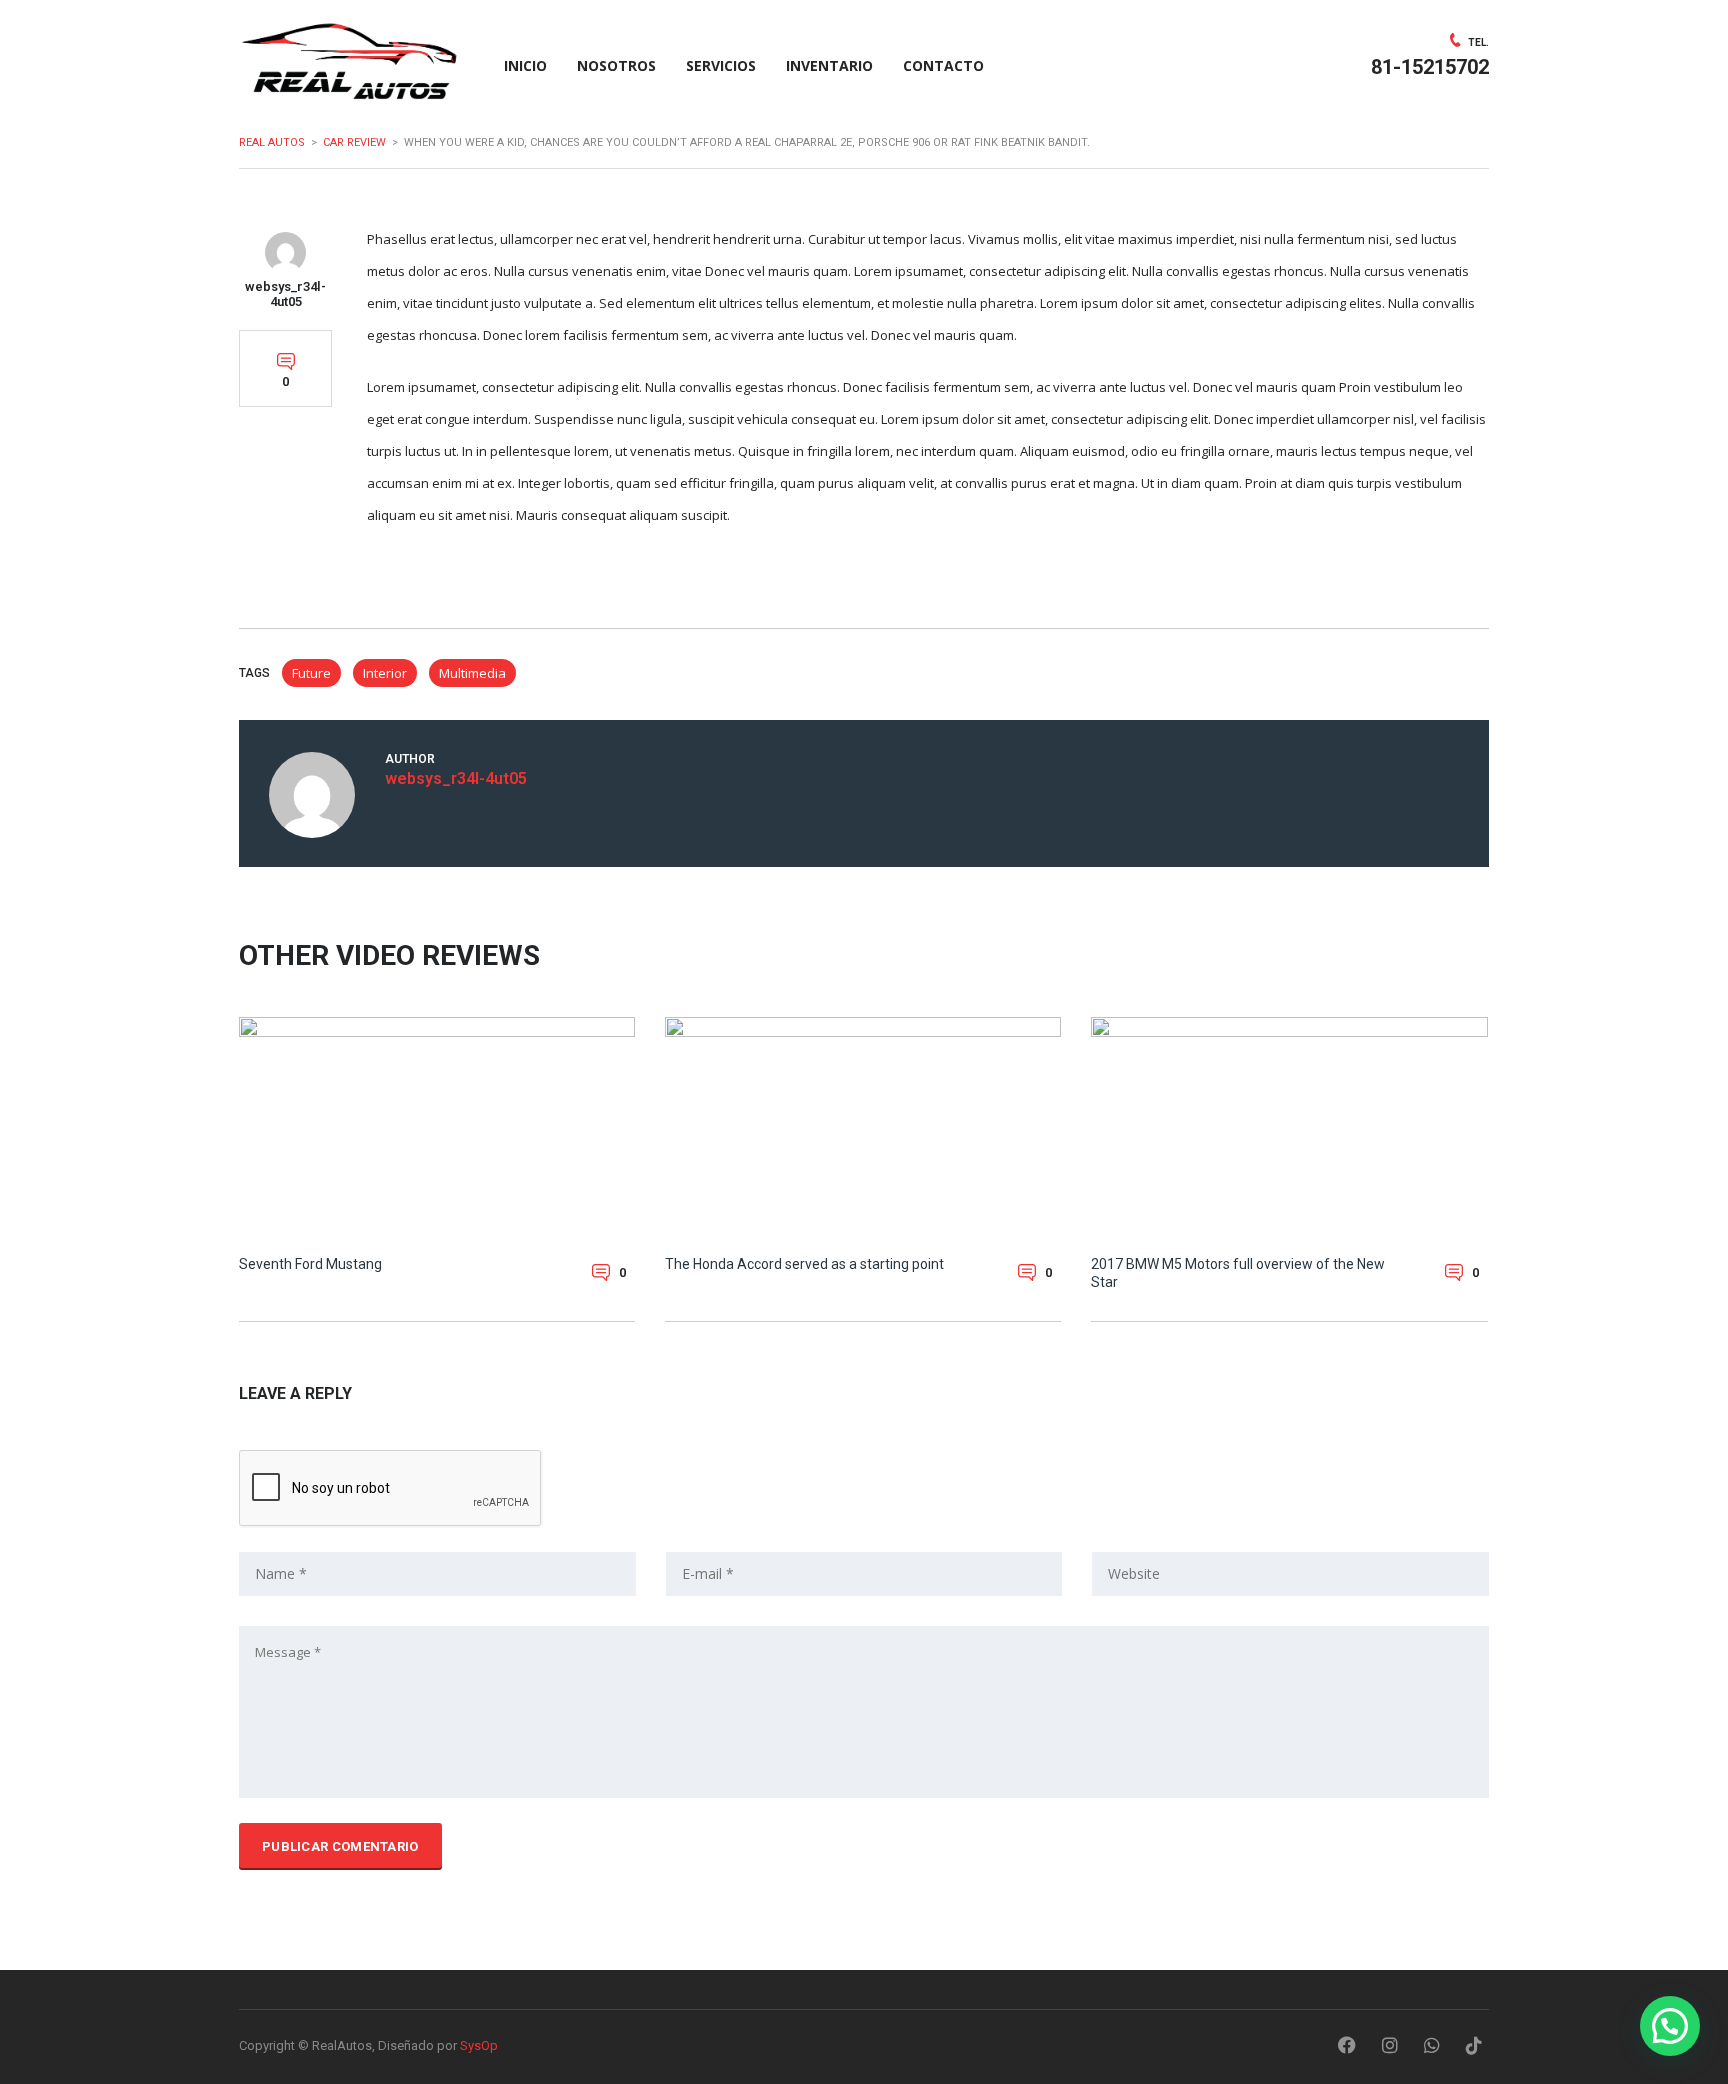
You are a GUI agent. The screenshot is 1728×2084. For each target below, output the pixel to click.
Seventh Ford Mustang (310, 1264)
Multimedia (472, 673)
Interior (385, 673)
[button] (1670, 2026)
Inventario (829, 66)
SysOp (479, 2045)
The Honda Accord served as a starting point (804, 1264)
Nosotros (616, 66)
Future (311, 673)
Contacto (943, 66)
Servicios (721, 66)
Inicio (525, 66)
